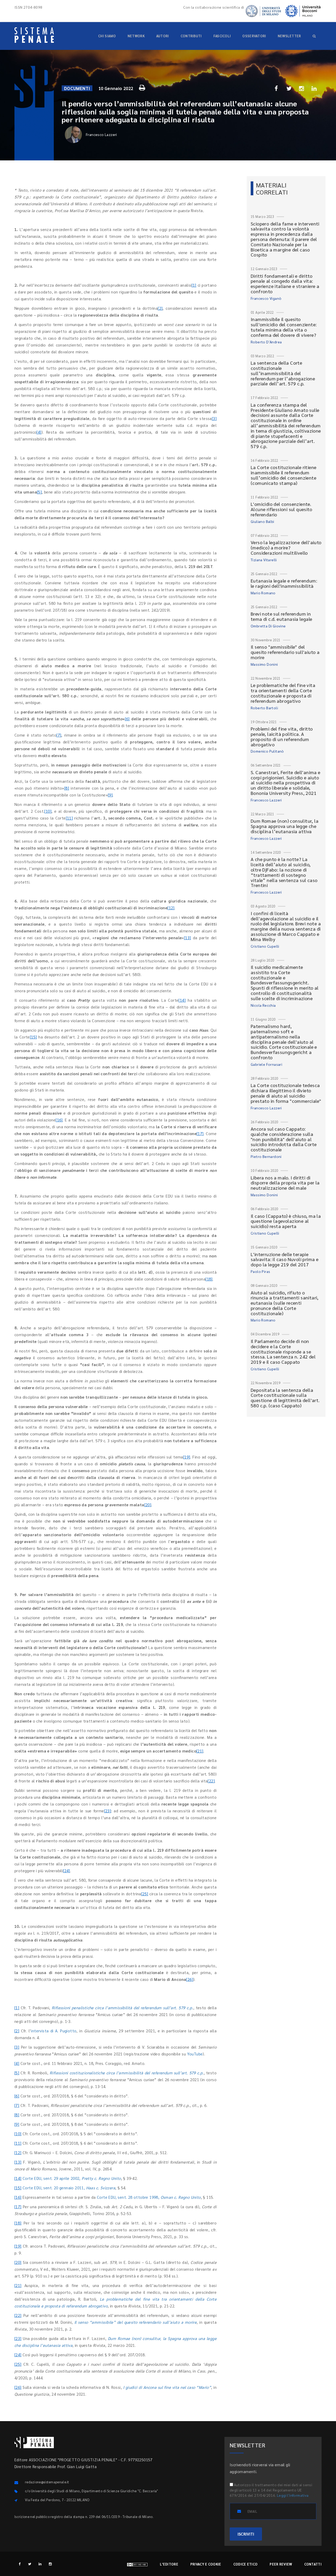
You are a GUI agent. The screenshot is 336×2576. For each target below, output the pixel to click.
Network (136, 36)
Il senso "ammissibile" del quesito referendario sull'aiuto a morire (285, 652)
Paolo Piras (260, 1271)
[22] (211, 1781)
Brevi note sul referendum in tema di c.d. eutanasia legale (282, 616)
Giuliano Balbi (262, 521)
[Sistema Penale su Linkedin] (40, 2564)
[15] (33, 1037)
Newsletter (289, 36)
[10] (48, 811)
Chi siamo (107, 36)
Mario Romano (263, 593)
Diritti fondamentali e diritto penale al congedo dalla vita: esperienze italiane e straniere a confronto (285, 284)
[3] (214, 418)
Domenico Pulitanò (267, 751)
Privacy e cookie (206, 2564)
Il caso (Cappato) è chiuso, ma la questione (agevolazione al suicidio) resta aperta (286, 1221)
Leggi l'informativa (293, 2495)
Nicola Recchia (263, 1005)
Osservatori (254, 36)
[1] (194, 285)
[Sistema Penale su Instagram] (50, 2564)
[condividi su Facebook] (276, 88)
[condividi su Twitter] (289, 88)
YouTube (195, 2054)
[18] (209, 1279)
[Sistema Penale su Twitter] (30, 2564)
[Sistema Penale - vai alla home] (34, 35)
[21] (200, 1751)
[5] (39, 492)
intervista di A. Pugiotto (54, 2031)
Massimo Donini (264, 664)
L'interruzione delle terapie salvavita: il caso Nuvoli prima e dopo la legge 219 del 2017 (285, 1259)
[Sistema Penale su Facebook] (20, 2564)
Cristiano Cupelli (265, 946)
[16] (59, 1120)
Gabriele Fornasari (266, 1064)
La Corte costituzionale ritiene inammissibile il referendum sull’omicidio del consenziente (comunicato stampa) (283, 475)
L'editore (169, 2564)
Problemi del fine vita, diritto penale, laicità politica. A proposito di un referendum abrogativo (282, 736)
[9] (110, 795)
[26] (190, 1979)
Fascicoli (222, 36)
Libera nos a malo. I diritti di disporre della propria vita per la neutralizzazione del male (285, 1183)
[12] (171, 908)
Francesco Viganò (266, 298)
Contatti (313, 2564)
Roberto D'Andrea (266, 342)
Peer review (281, 2564)
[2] (160, 308)
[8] (67, 788)
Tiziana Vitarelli (264, 560)
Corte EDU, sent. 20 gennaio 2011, (69, 2188)
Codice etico (246, 2564)
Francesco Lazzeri (101, 134)
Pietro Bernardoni (266, 1156)
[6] (127, 719)
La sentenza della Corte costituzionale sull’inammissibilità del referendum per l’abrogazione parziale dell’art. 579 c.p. (283, 373)
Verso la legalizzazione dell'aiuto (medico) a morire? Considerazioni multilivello (286, 547)
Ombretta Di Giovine (268, 626)
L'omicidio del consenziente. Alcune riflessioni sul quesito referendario (281, 509)
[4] (39, 432)
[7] (59, 735)
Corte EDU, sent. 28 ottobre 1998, (149, 2197)
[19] (187, 1457)
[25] (145, 1894)
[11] (69, 818)
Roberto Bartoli (264, 708)
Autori (163, 36)
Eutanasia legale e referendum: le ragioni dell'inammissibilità (284, 583)
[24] (67, 1871)
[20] (148, 1505)
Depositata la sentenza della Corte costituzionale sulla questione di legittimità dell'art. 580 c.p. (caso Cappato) (285, 1398)
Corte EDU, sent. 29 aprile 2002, (72, 2178)
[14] (182, 1000)
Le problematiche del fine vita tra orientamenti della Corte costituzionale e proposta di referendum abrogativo (283, 693)
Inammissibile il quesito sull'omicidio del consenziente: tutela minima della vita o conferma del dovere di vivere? (284, 327)
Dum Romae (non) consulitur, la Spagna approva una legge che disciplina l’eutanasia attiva (285, 826)
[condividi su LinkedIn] (314, 88)
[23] (108, 1811)
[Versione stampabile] (143, 87)
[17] (200, 1133)
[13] (188, 938)
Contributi (191, 36)
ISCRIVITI (246, 2534)
